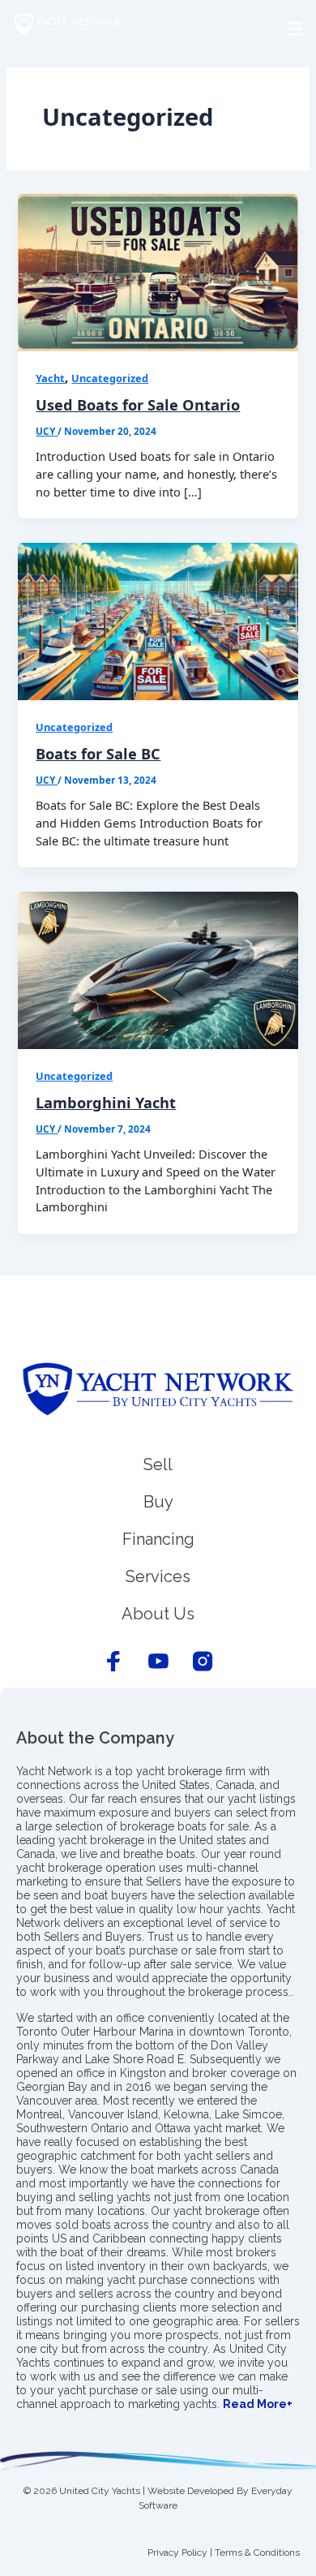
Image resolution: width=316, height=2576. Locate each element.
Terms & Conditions (257, 2552)
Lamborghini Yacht (106, 1103)
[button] (158, 29)
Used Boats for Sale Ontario (138, 405)
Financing (158, 1539)
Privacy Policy (177, 2552)
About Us (158, 1614)
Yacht (50, 378)
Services (158, 1576)
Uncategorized (110, 378)
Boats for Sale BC (98, 754)
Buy (158, 1502)
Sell (158, 1464)
